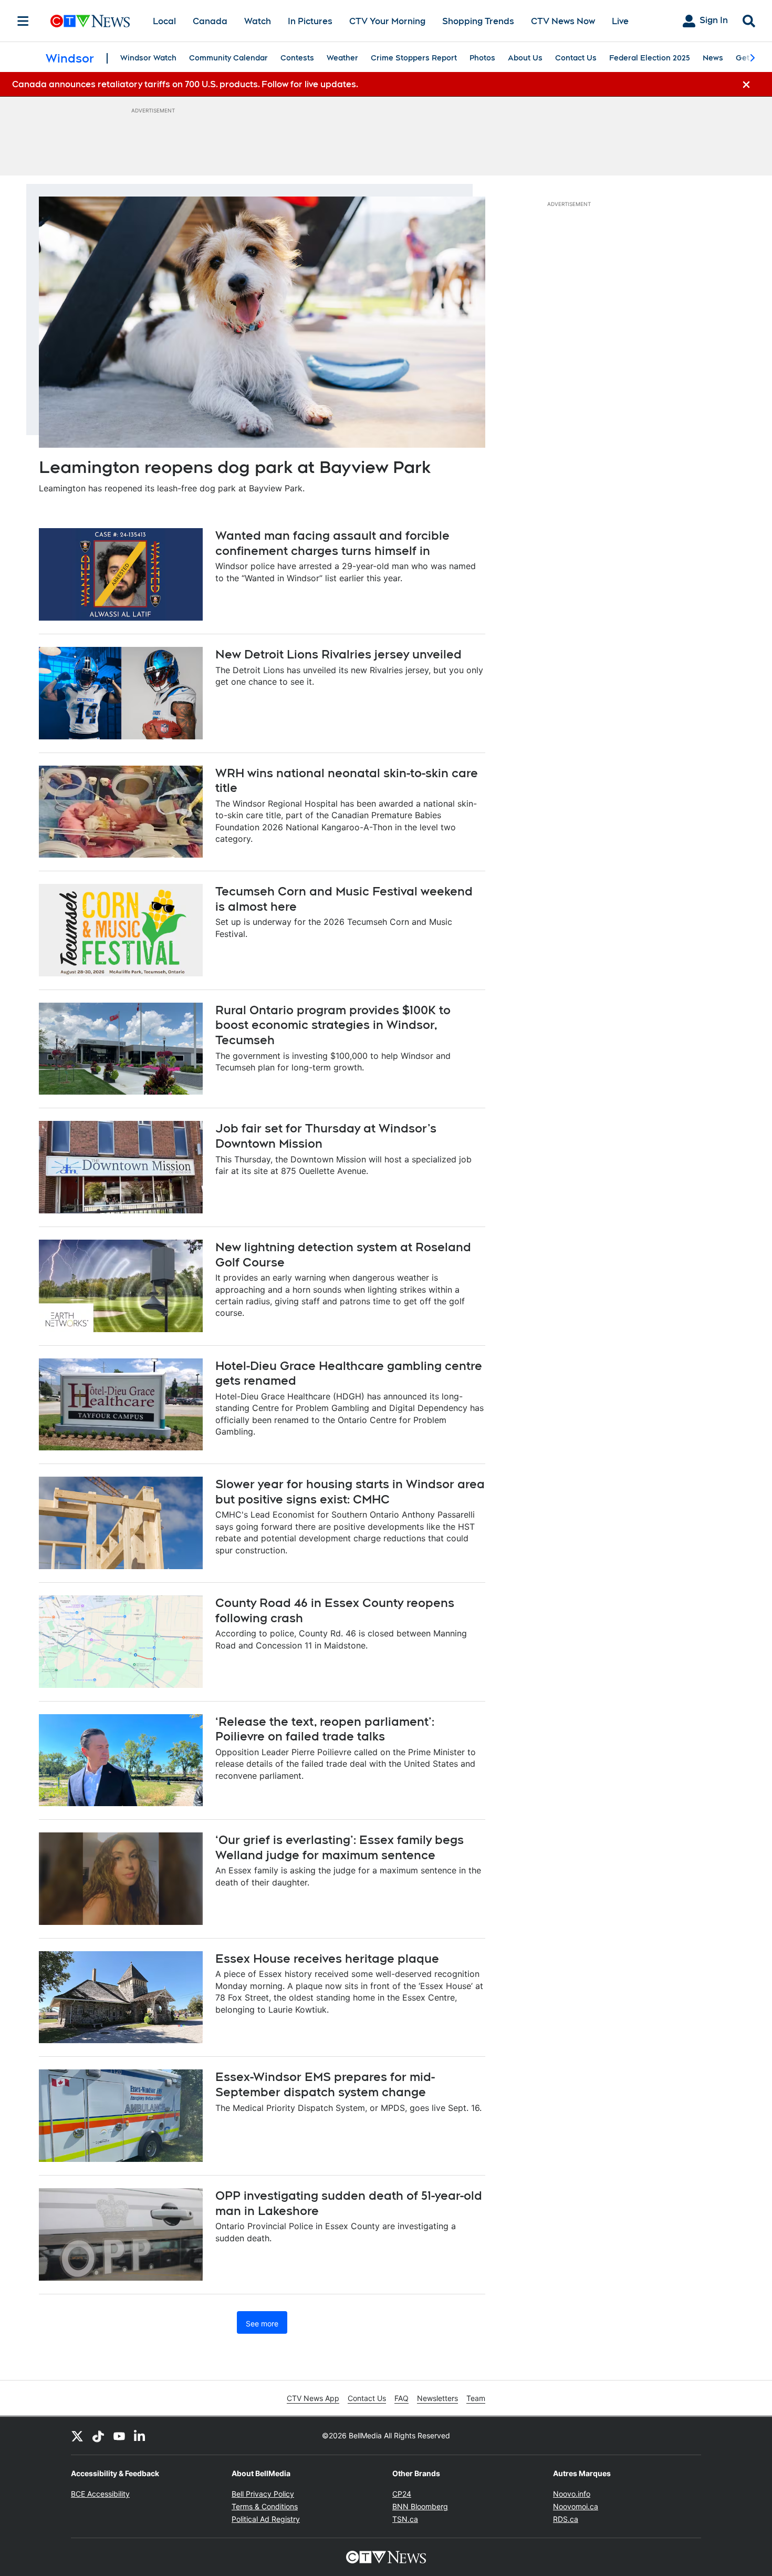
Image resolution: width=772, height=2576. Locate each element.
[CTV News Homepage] (90, 21)
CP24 (402, 2494)
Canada (210, 21)
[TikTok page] (98, 2436)
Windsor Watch (148, 58)
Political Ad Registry (266, 2519)
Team (476, 2398)
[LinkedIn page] (140, 2436)
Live (620, 21)
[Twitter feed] (77, 2436)
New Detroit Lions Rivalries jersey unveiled (338, 654)
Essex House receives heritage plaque (327, 1959)
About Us (525, 58)
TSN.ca (405, 2519)
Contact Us (576, 58)
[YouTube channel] (119, 2436)
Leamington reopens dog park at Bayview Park (235, 467)
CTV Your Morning (387, 21)
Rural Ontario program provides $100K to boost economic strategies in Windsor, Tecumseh (333, 1025)
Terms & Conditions (265, 2506)
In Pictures (310, 21)
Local (164, 21)
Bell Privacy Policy (263, 2494)
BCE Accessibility (100, 2494)
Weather (342, 58)
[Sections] (23, 21)
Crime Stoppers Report (414, 58)
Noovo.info (572, 2494)
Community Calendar (228, 58)
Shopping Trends (478, 21)
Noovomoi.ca (576, 2506)
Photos (482, 58)
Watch (258, 21)
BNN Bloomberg (420, 2506)
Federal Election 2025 (650, 58)
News (713, 58)
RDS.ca (566, 2519)
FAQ (401, 2398)
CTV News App (313, 2398)
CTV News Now (563, 21)
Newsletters (437, 2398)
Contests (297, 58)
